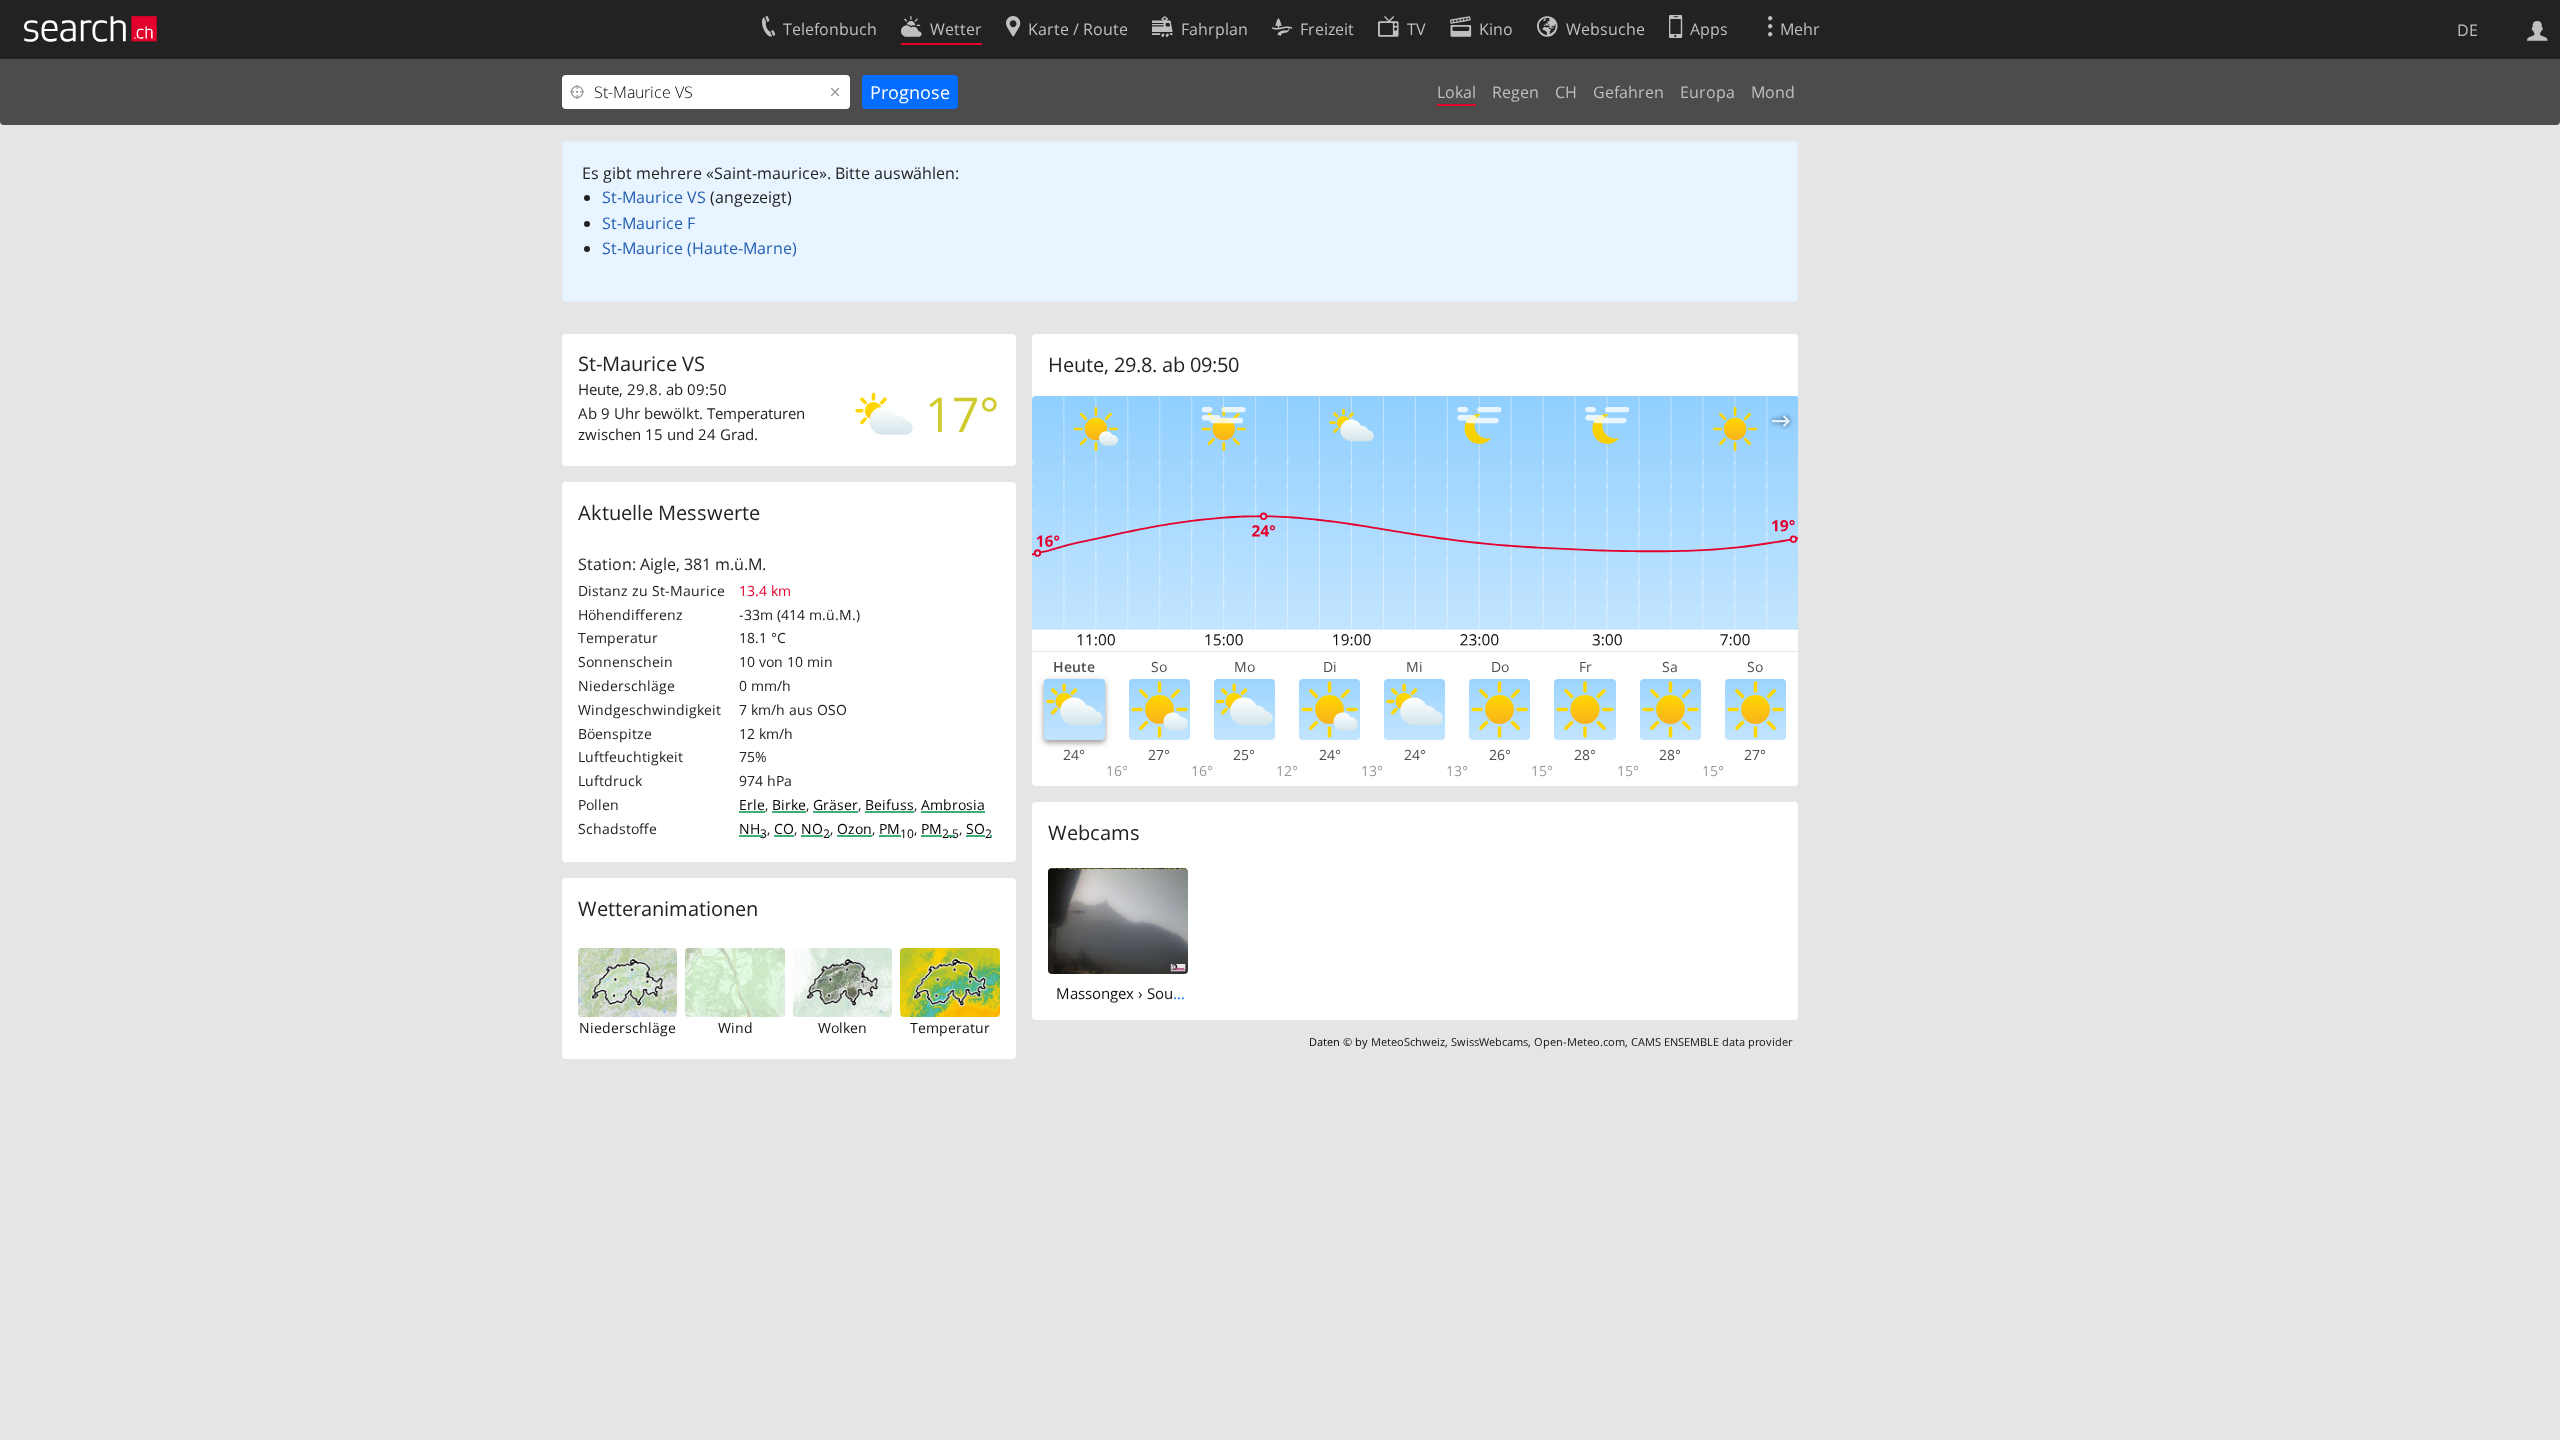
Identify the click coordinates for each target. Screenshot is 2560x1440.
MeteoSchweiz (1408, 1041)
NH (753, 828)
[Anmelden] (2537, 29)
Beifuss (889, 804)
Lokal (1456, 92)
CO (784, 828)
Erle (752, 804)
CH (1566, 92)
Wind (735, 1027)
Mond (1773, 92)
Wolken (842, 1027)
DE (2467, 30)
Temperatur (950, 1027)
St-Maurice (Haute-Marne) (699, 248)
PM (896, 828)
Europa (1707, 92)
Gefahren (1628, 92)
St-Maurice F (648, 223)
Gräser (835, 804)
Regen (1515, 92)
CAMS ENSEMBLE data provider (1711, 1041)
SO (979, 828)
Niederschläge (627, 1027)
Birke (789, 804)
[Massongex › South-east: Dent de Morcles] (1118, 919)
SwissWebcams (1489, 1041)
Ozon (854, 828)
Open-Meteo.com (1579, 1041)
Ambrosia (953, 804)
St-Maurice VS (654, 197)
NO (815, 828)
